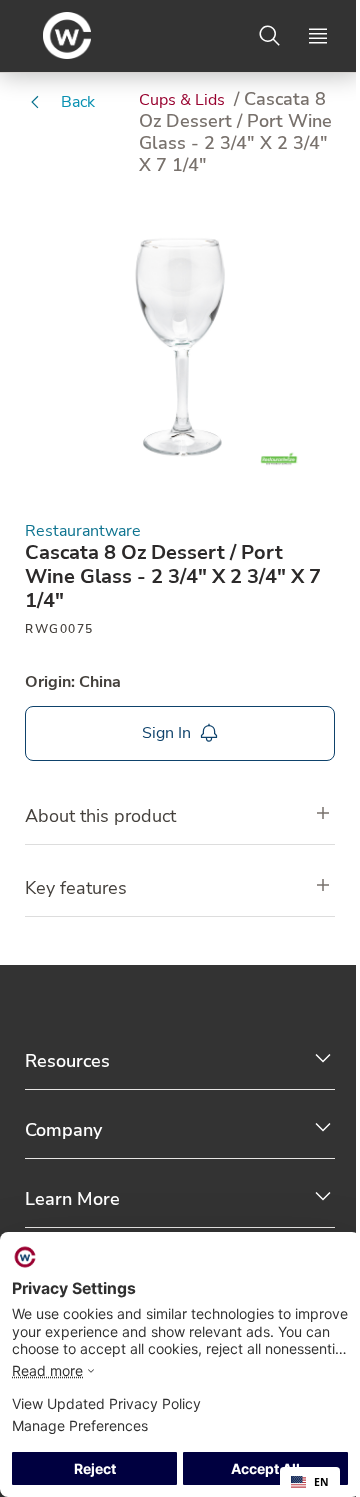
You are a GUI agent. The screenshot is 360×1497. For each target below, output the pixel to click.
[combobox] (310, 1482)
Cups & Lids (184, 100)
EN (321, 1482)
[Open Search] (270, 36)
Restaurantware (83, 531)
